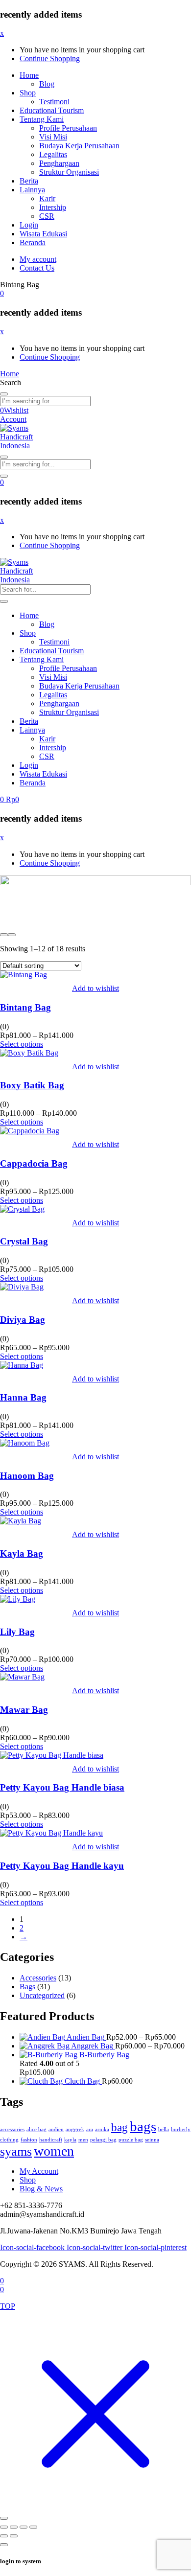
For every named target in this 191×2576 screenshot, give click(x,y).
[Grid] (4, 935)
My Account (39, 2171)
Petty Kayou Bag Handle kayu (62, 1866)
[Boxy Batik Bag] (29, 1053)
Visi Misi (53, 137)
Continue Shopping (50, 58)
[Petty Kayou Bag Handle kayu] (51, 1833)
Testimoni (54, 102)
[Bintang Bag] (24, 975)
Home (29, 75)
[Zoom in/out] (4, 2527)
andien (56, 2129)
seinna (152, 2140)
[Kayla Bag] (21, 1521)
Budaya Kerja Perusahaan (79, 146)
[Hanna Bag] (22, 1365)
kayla (70, 2140)
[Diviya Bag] (22, 1287)
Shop (28, 93)
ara (90, 2129)
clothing (9, 2140)
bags (143, 2126)
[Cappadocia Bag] (30, 1131)
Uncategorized (42, 1995)
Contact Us (37, 268)
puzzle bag (131, 2140)
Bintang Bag (25, 1007)
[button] (2, 293)
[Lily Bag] (18, 1599)
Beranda (33, 242)
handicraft (51, 2140)
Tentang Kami (42, 119)
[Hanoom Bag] (25, 1443)
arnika (102, 2129)
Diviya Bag (23, 1320)
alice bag (36, 2129)
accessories (12, 2129)
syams (16, 2151)
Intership (53, 207)
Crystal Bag (24, 1241)
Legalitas (53, 154)
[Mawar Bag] (22, 1677)
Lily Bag (17, 1632)
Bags (27, 1987)
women (54, 2151)
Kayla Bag (22, 1553)
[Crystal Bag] (22, 1209)
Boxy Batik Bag (32, 1085)
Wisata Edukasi (43, 234)
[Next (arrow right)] (14, 2536)
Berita (29, 181)
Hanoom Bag (27, 1476)
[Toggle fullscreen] (14, 2527)
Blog (47, 84)
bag (119, 2127)
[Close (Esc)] (33, 2527)
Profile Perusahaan (68, 128)
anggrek (75, 2129)
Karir (47, 198)
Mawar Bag (24, 1710)
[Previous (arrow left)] (4, 2536)
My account (38, 259)
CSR (47, 216)
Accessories (38, 1978)
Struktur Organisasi (69, 172)
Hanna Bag (23, 1397)
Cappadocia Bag (34, 1163)
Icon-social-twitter (95, 2247)
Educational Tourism (52, 110)
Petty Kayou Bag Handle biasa (62, 1787)
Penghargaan (59, 163)
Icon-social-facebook (33, 2247)
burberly (181, 2129)
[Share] (24, 2527)
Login (29, 225)
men (83, 2140)
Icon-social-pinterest (155, 2247)
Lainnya (32, 190)
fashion (29, 2140)
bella (164, 2129)
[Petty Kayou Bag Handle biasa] (52, 1755)
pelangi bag (103, 2140)
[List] (12, 935)
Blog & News (41, 2189)
